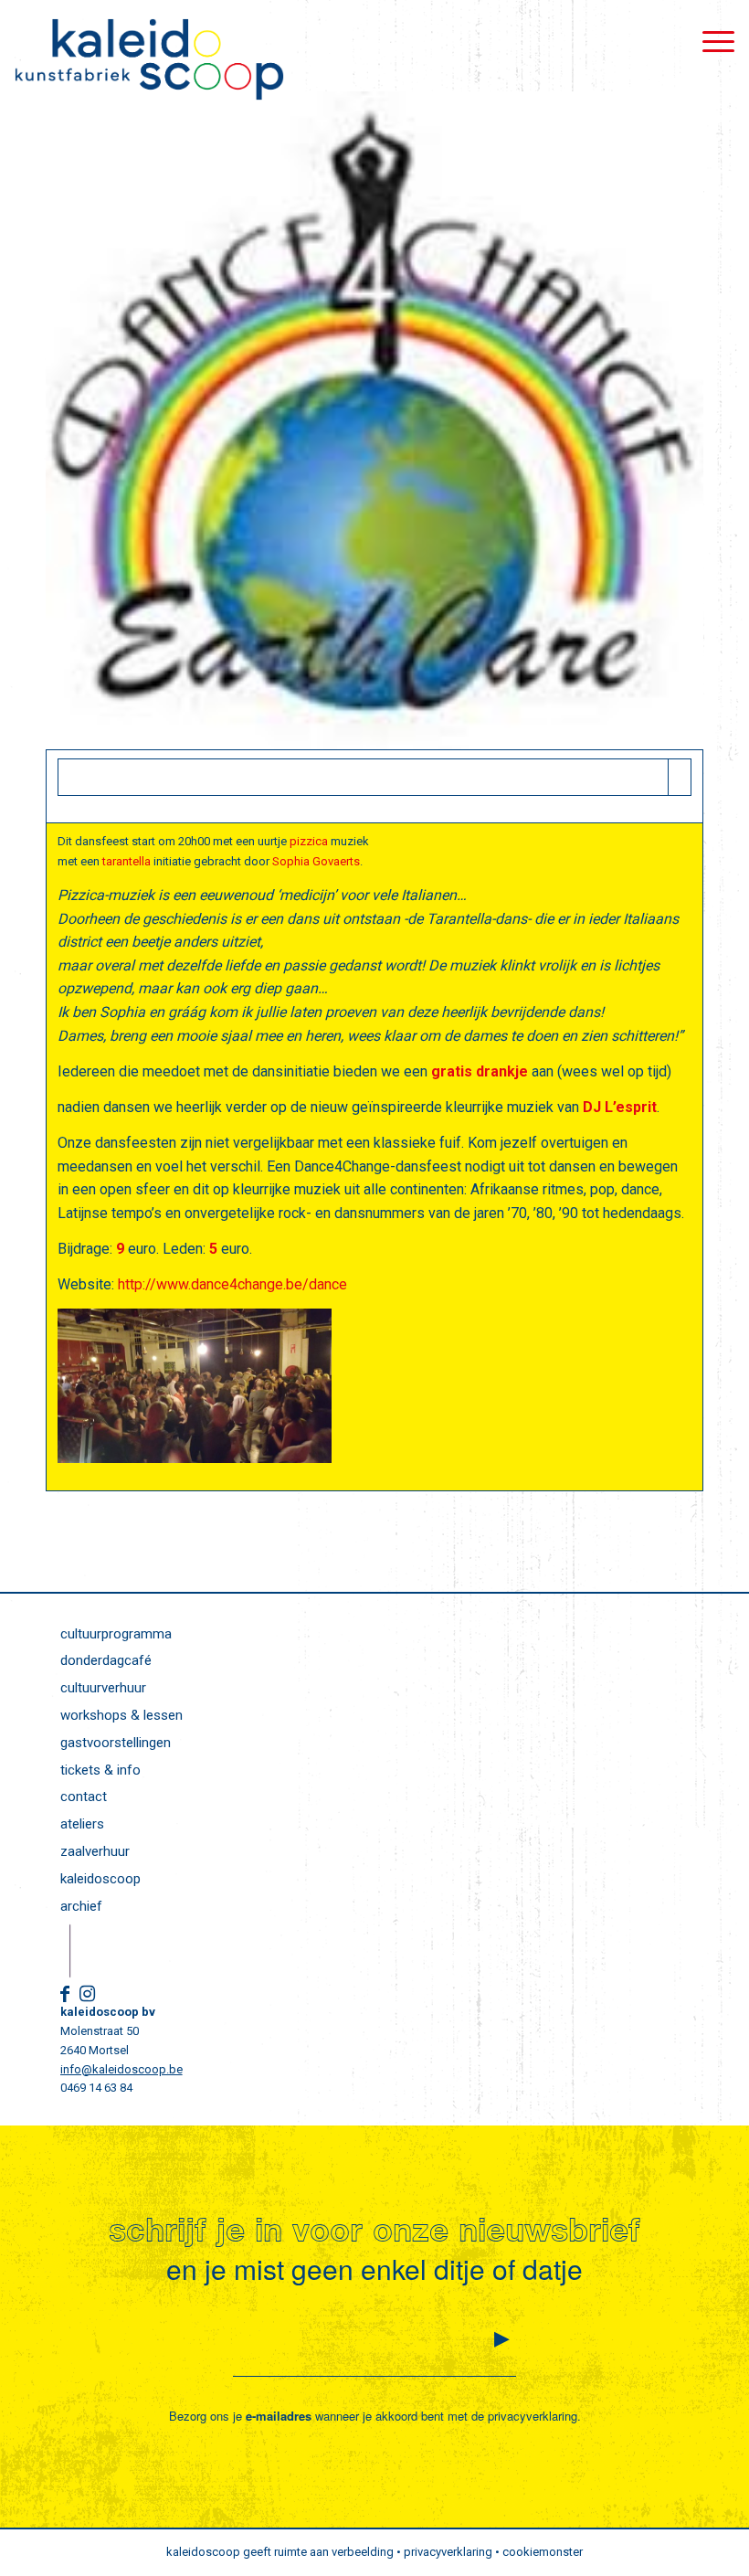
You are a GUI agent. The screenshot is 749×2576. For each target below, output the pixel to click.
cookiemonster (543, 2552)
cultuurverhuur (103, 1688)
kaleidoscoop (100, 1879)
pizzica (309, 841)
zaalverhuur (95, 1851)
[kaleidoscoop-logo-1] (149, 59)
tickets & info (100, 1770)
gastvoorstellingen (116, 1743)
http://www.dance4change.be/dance (232, 1284)
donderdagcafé (106, 1660)
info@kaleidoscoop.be (121, 2069)
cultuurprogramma (116, 1634)
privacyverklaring (533, 2416)
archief (81, 1906)
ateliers (82, 1824)
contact (84, 1797)
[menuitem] (709, 41)
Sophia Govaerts (316, 861)
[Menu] (709, 41)
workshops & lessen (121, 1715)
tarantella (127, 861)
